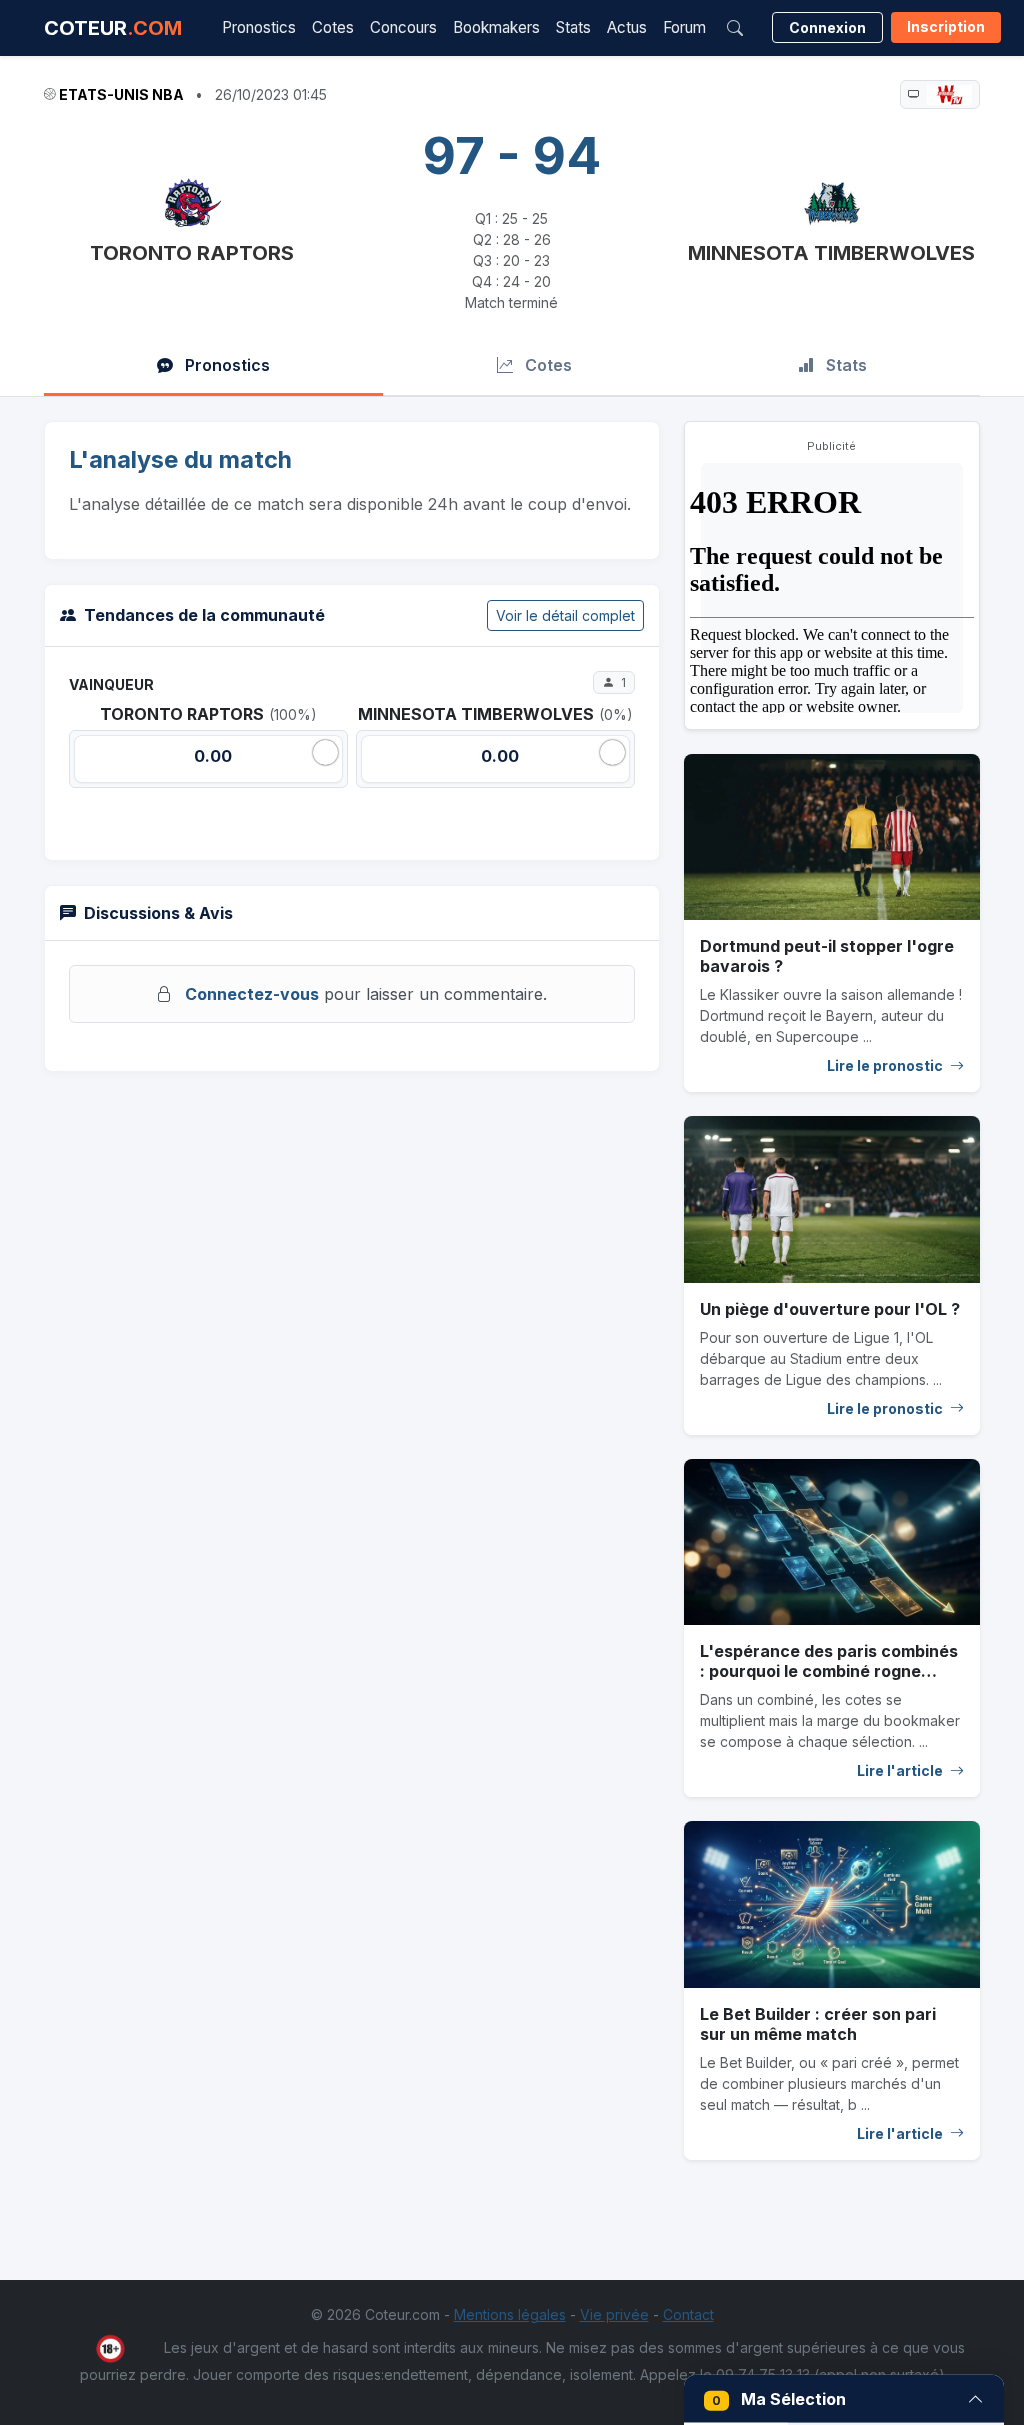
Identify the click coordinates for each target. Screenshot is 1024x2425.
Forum (684, 27)
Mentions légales (510, 2314)
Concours (403, 27)
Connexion (827, 27)
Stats (573, 27)
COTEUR (113, 28)
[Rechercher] (735, 28)
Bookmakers (496, 27)
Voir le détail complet (565, 615)
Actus (627, 27)
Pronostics (259, 27)
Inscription (946, 26)
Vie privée (614, 2314)
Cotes (333, 27)
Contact (688, 2314)
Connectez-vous (252, 994)
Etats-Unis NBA (121, 94)
